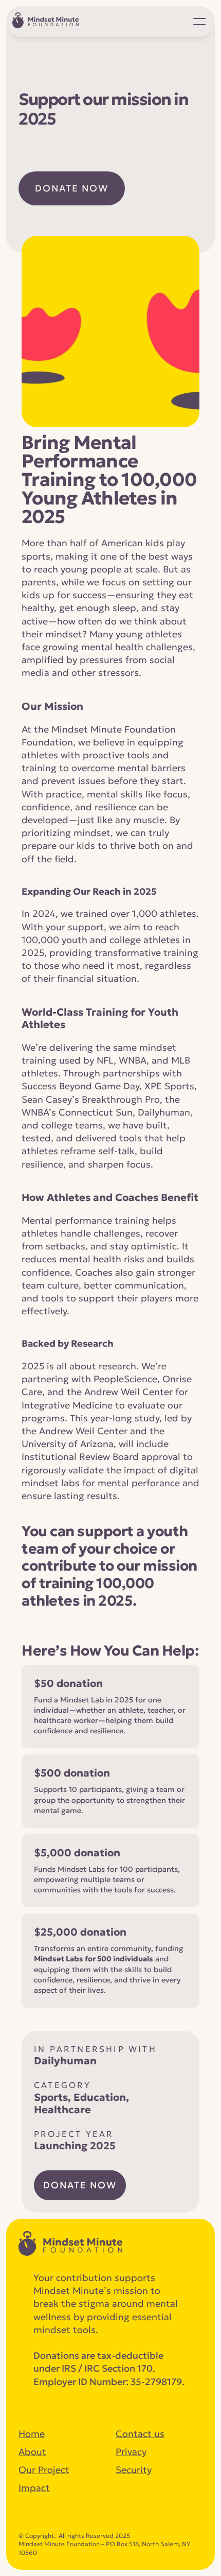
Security (134, 2470)
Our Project (44, 2470)
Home (32, 2434)
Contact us (140, 2434)
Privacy (131, 2452)
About (32, 2452)
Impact (34, 2488)
